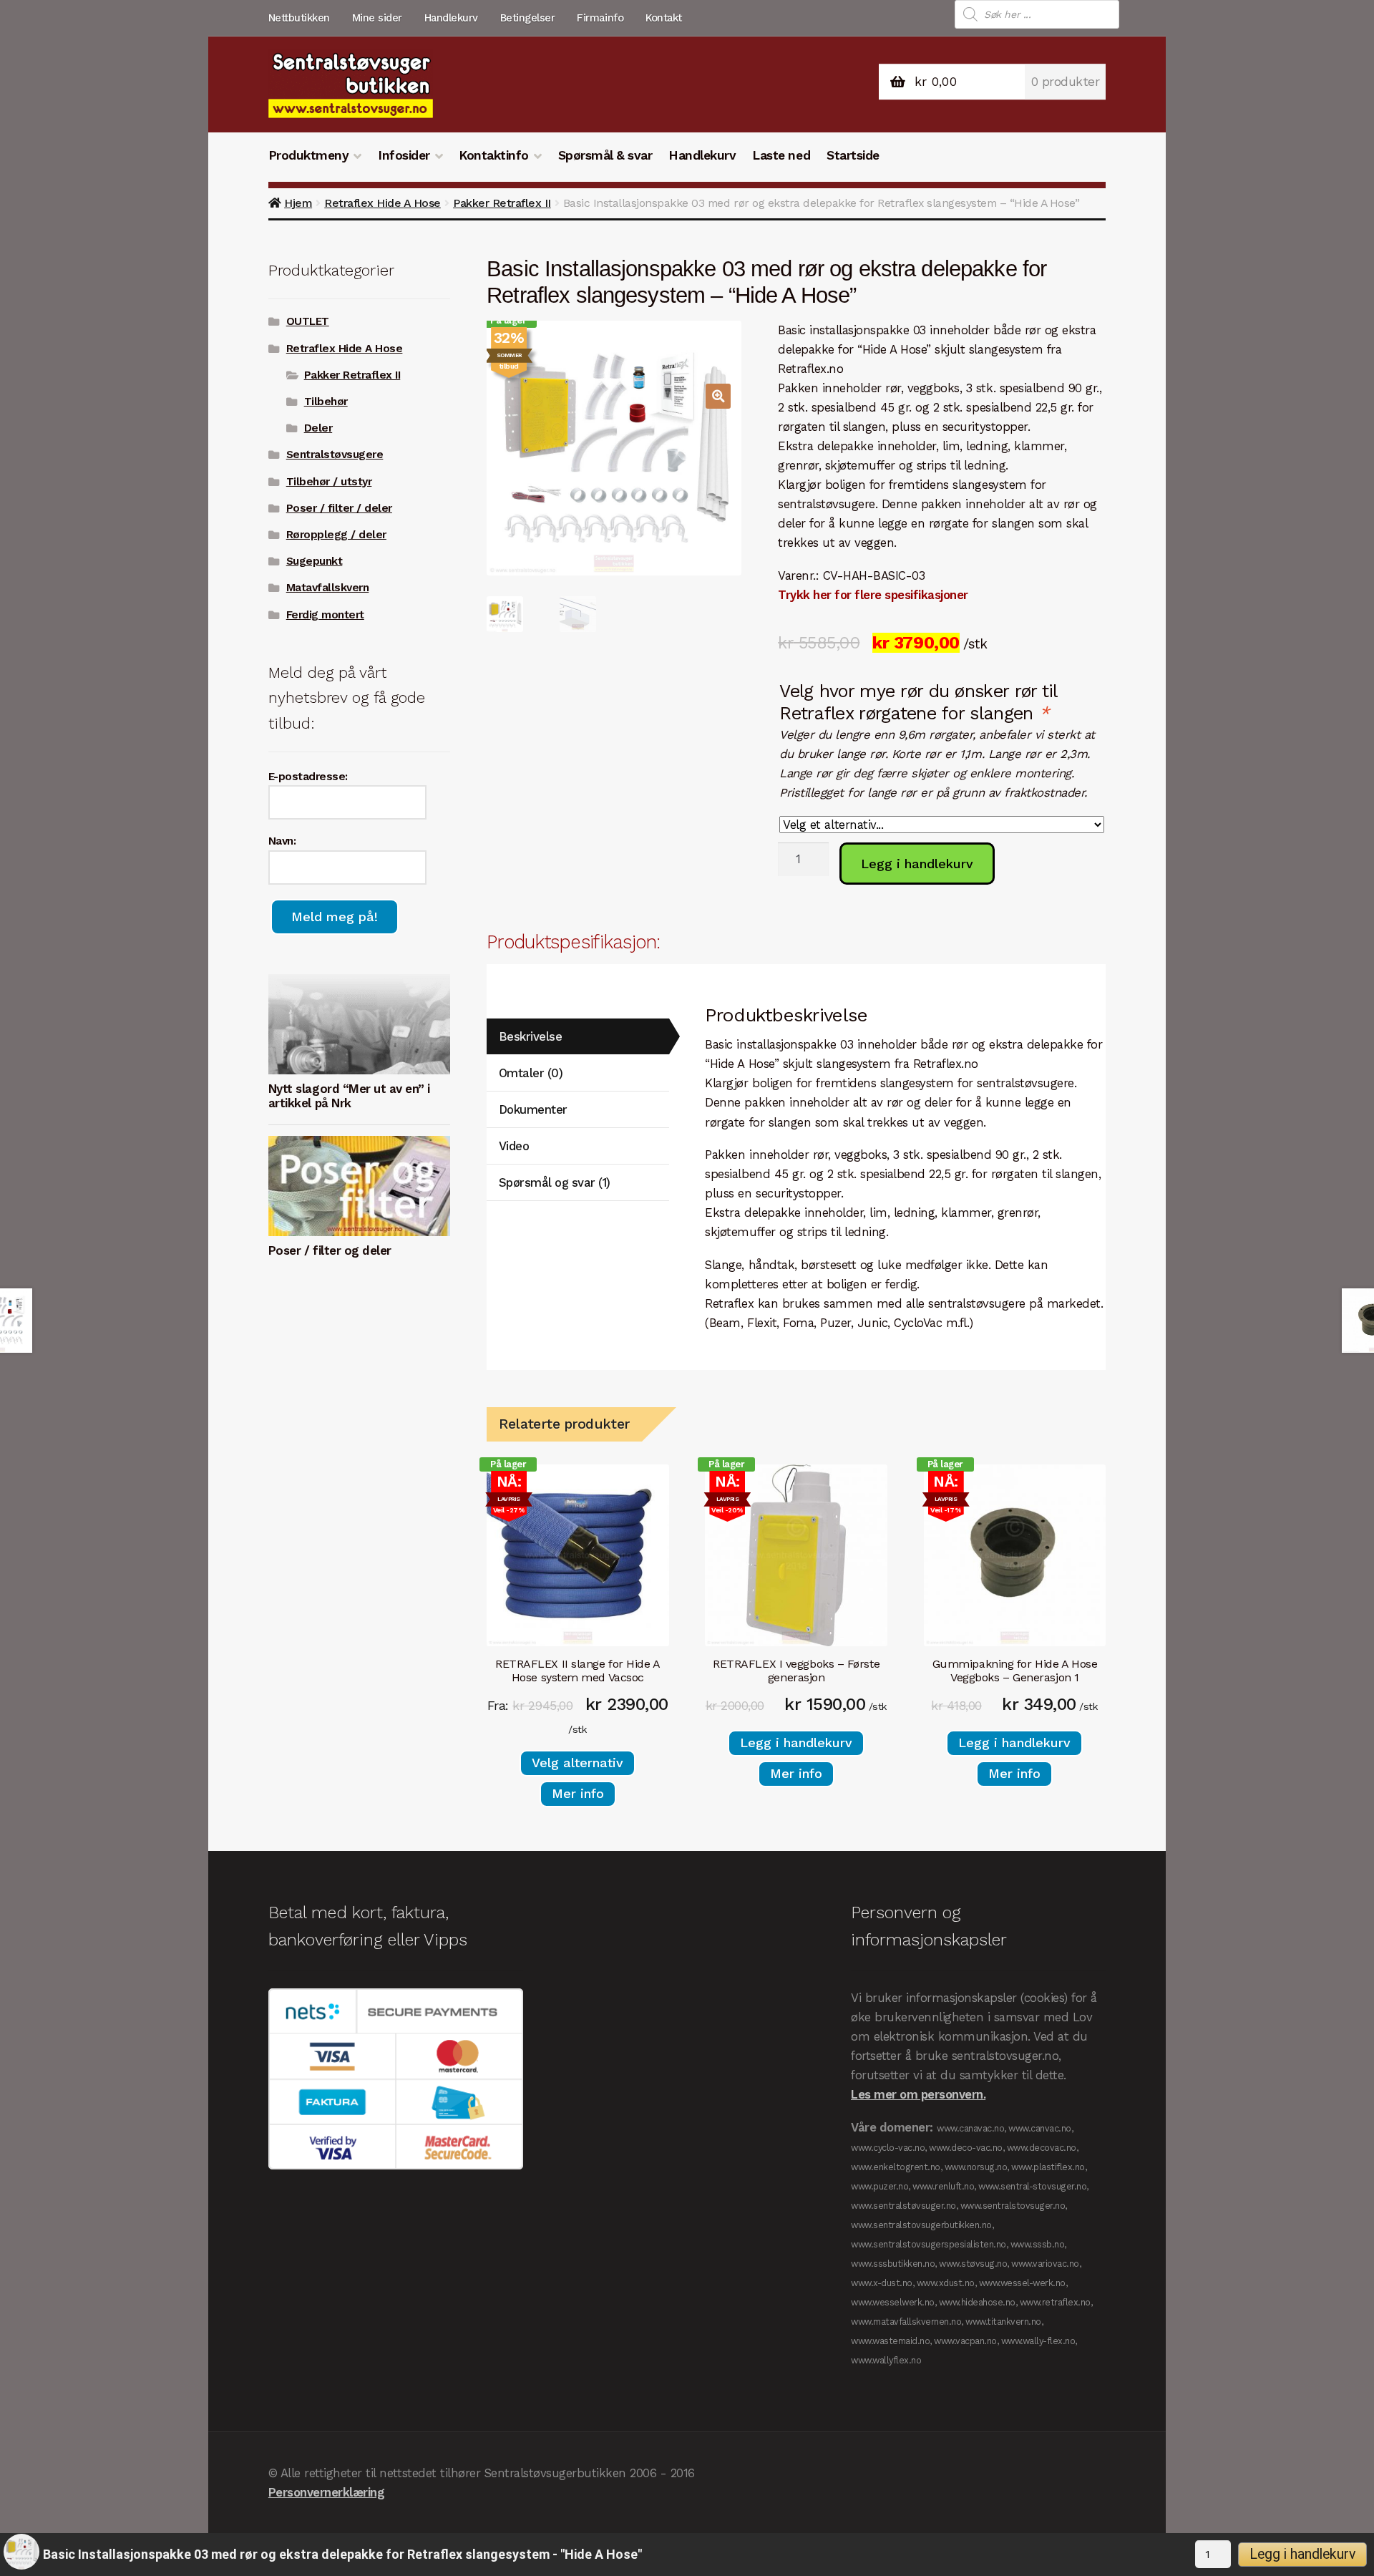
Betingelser (528, 18)
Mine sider (377, 18)
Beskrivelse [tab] (531, 1036)
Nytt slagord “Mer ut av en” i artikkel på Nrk (349, 1096)
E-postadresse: (308, 777)
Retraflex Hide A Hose (383, 203)
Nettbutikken (299, 18)
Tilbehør (326, 402)
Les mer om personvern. (918, 2094)
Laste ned (781, 155)
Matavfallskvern (328, 588)
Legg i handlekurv (917, 864)
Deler (318, 428)
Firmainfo (600, 18)
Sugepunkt (315, 561)
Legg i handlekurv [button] (796, 1743)
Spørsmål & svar (605, 155)
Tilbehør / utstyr (329, 482)
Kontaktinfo (494, 155)
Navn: (282, 841)
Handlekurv (451, 18)
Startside (853, 155)
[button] (718, 396)
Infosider (404, 155)
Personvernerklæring (327, 2492)
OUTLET (308, 321)
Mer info (578, 1793)
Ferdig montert (325, 615)
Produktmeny (309, 155)
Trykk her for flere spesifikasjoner (873, 595)
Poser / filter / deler (339, 508)
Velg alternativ (578, 1763)
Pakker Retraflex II (502, 203)
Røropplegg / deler (336, 535)
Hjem (298, 203)
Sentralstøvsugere (335, 455)
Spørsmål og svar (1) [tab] (555, 1182)
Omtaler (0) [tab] (531, 1073)
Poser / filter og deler (330, 1250)
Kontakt (664, 18)
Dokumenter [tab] (533, 1109)
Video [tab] (514, 1146)
